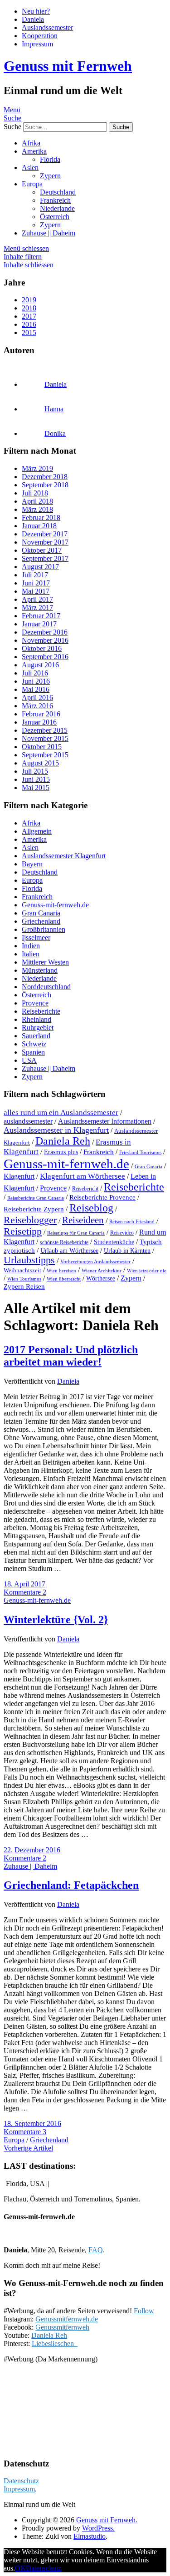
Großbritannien (44, 929)
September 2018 (45, 485)
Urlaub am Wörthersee (69, 1251)
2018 (29, 308)
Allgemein (37, 831)
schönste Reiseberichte (64, 1242)
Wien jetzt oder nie (147, 1270)
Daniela (33, 19)
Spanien (33, 1052)
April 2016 (37, 698)
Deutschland (58, 192)
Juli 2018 (35, 493)
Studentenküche (114, 1242)
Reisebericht (85, 1189)
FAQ (96, 2250)
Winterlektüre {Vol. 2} (56, 1620)
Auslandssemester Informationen (105, 1121)
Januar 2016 (39, 722)
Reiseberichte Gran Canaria (36, 1198)
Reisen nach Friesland (132, 1222)
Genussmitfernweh (62, 2327)
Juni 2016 (36, 681)
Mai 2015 (36, 788)
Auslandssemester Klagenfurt (64, 856)
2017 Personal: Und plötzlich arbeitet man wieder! (71, 1356)
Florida (50, 159)
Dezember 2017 (45, 534)
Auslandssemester (47, 28)
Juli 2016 (35, 673)
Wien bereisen (61, 1270)
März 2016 (37, 706)
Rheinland (36, 1019)
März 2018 (37, 509)
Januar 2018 (39, 526)
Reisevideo (122, 1233)
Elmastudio (90, 2536)
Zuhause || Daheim (49, 233)
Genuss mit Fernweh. (107, 2520)
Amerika (34, 151)
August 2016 (40, 665)
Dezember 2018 (45, 477)
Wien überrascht (64, 1279)
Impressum (37, 44)
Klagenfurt (19, 1176)
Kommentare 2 (25, 1592)
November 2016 (45, 640)
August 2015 (40, 763)
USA (29, 1060)
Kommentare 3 (25, 2132)
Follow (144, 2311)
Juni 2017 (36, 583)
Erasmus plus (61, 1152)
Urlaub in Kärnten (127, 1251)
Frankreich (55, 200)
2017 (29, 316)
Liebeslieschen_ (55, 2343)
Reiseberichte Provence (102, 1197)
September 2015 (45, 755)
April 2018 (37, 501)
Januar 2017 (39, 624)
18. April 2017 (24, 1584)
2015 (29, 333)
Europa (32, 184)
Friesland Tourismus (140, 1153)
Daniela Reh (63, 1141)
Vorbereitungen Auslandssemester (95, 1261)
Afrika (31, 143)
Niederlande (57, 208)
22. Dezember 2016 (32, 1850)
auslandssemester (28, 1121)
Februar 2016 (41, 714)
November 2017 (45, 542)
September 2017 (45, 558)
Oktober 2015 (42, 747)
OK (20, 2568)
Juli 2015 (35, 771)
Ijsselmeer (36, 938)
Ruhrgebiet (38, 1028)
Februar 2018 (41, 518)
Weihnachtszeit (22, 1270)
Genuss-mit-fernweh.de (55, 905)
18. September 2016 (32, 2123)
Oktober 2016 (42, 648)
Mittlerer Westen (45, 962)
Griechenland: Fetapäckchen (71, 1885)
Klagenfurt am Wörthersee (83, 1176)
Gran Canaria (41, 913)
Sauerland (36, 1036)
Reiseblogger (30, 1220)
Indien (31, 946)
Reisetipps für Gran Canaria (76, 1233)
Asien (30, 168)
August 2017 (40, 567)
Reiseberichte (41, 1011)
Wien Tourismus (24, 1279)
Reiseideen (83, 1220)
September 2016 (45, 657)
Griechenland (41, 921)
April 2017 (37, 599)
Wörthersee (101, 1278)
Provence (35, 1003)
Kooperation (40, 36)
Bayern (32, 864)
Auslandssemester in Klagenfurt (56, 1130)
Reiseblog (91, 1208)
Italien (31, 954)
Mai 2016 (36, 689)
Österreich (55, 217)
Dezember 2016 (45, 632)
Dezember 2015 (45, 730)
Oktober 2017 (42, 550)
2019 (29, 300)
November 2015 (45, 738)
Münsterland (40, 970)
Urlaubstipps (29, 1260)
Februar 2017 (41, 616)
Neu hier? (36, 11)
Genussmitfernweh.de (67, 2319)
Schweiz (34, 1044)
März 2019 (37, 468)
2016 (29, 324)
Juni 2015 (36, 779)
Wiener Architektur (102, 1270)
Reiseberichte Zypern (34, 1209)
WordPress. (98, 2528)
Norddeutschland (46, 987)
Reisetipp (23, 1231)
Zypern (50, 176)
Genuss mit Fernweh (68, 66)
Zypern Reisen (24, 1286)
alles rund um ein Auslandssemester (61, 1112)
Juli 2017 (35, 575)
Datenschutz (21, 2481)
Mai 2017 (36, 591)
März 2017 (37, 608)
